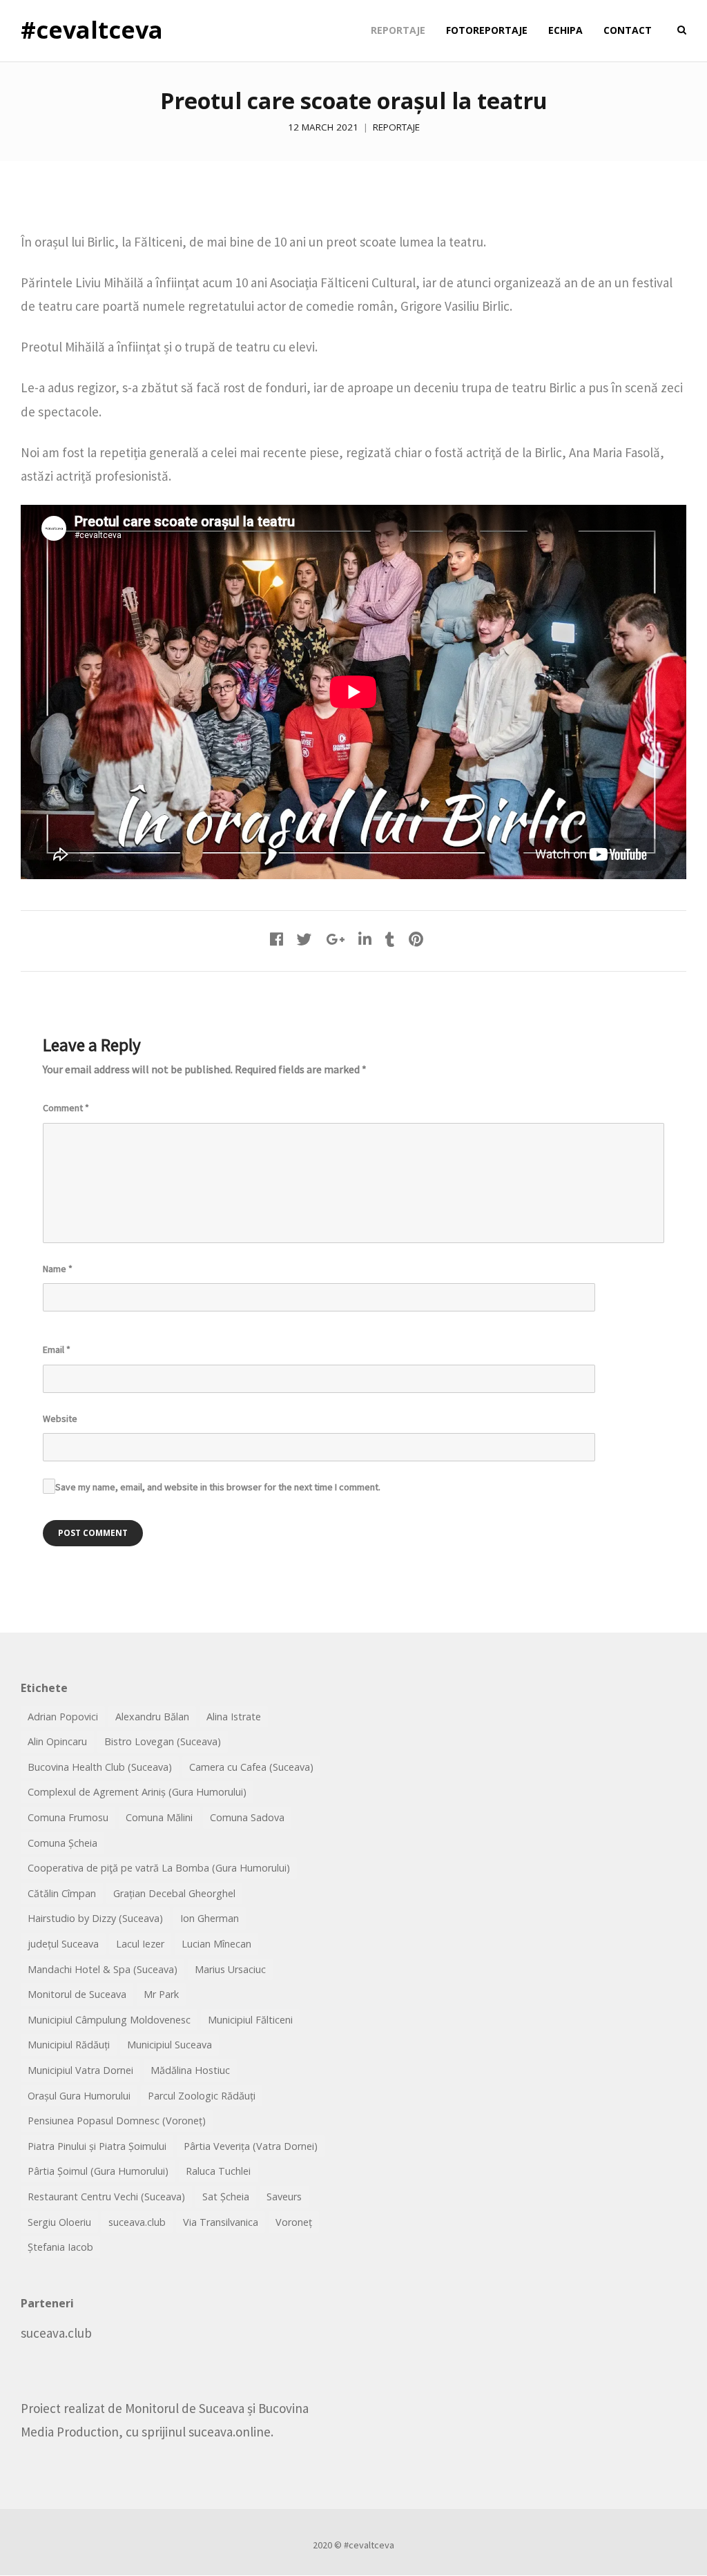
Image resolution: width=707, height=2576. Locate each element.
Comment (66, 1108)
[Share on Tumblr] (390, 939)
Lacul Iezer (140, 1944)
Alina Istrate (234, 1717)
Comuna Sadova (247, 1817)
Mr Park (161, 1994)
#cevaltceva (92, 30)
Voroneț (294, 2222)
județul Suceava (63, 1944)
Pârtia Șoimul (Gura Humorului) (98, 2171)
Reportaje (396, 127)
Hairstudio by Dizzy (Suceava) (95, 1918)
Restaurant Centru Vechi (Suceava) (106, 2197)
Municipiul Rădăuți (69, 2045)
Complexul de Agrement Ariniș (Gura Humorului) (137, 1792)
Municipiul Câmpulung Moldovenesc (109, 2020)
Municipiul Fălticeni (250, 2020)
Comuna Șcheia (62, 1843)
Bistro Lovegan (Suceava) (163, 1741)
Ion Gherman (210, 1918)
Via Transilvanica (221, 2222)
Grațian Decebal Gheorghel (174, 1893)
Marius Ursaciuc (230, 1969)
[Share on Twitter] (304, 939)
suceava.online (230, 2432)
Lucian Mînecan (216, 1944)
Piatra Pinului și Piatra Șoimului (97, 2146)
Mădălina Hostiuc (190, 2070)
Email (57, 1349)
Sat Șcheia (226, 2197)
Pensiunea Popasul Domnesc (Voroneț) (117, 2121)
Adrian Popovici (63, 1717)
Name (58, 1269)
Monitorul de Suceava (77, 1994)
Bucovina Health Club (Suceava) (100, 1767)
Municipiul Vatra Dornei (80, 2070)
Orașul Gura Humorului (79, 2096)
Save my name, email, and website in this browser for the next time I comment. (218, 1487)
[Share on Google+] (335, 939)
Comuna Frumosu (68, 1817)
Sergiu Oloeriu (59, 2222)
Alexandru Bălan (152, 1717)
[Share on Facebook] (277, 939)
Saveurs (284, 2197)
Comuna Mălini (159, 1817)
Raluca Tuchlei (218, 2171)
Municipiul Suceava (170, 2045)
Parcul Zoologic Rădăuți (202, 2096)
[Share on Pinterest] (416, 939)
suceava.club (137, 2222)
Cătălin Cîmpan (62, 1893)
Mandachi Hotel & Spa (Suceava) (103, 1969)
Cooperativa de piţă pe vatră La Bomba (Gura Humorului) (159, 1868)
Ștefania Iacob (60, 2247)
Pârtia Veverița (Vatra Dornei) (251, 2146)
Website (60, 1419)
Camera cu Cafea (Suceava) (251, 1767)
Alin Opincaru (57, 1741)
